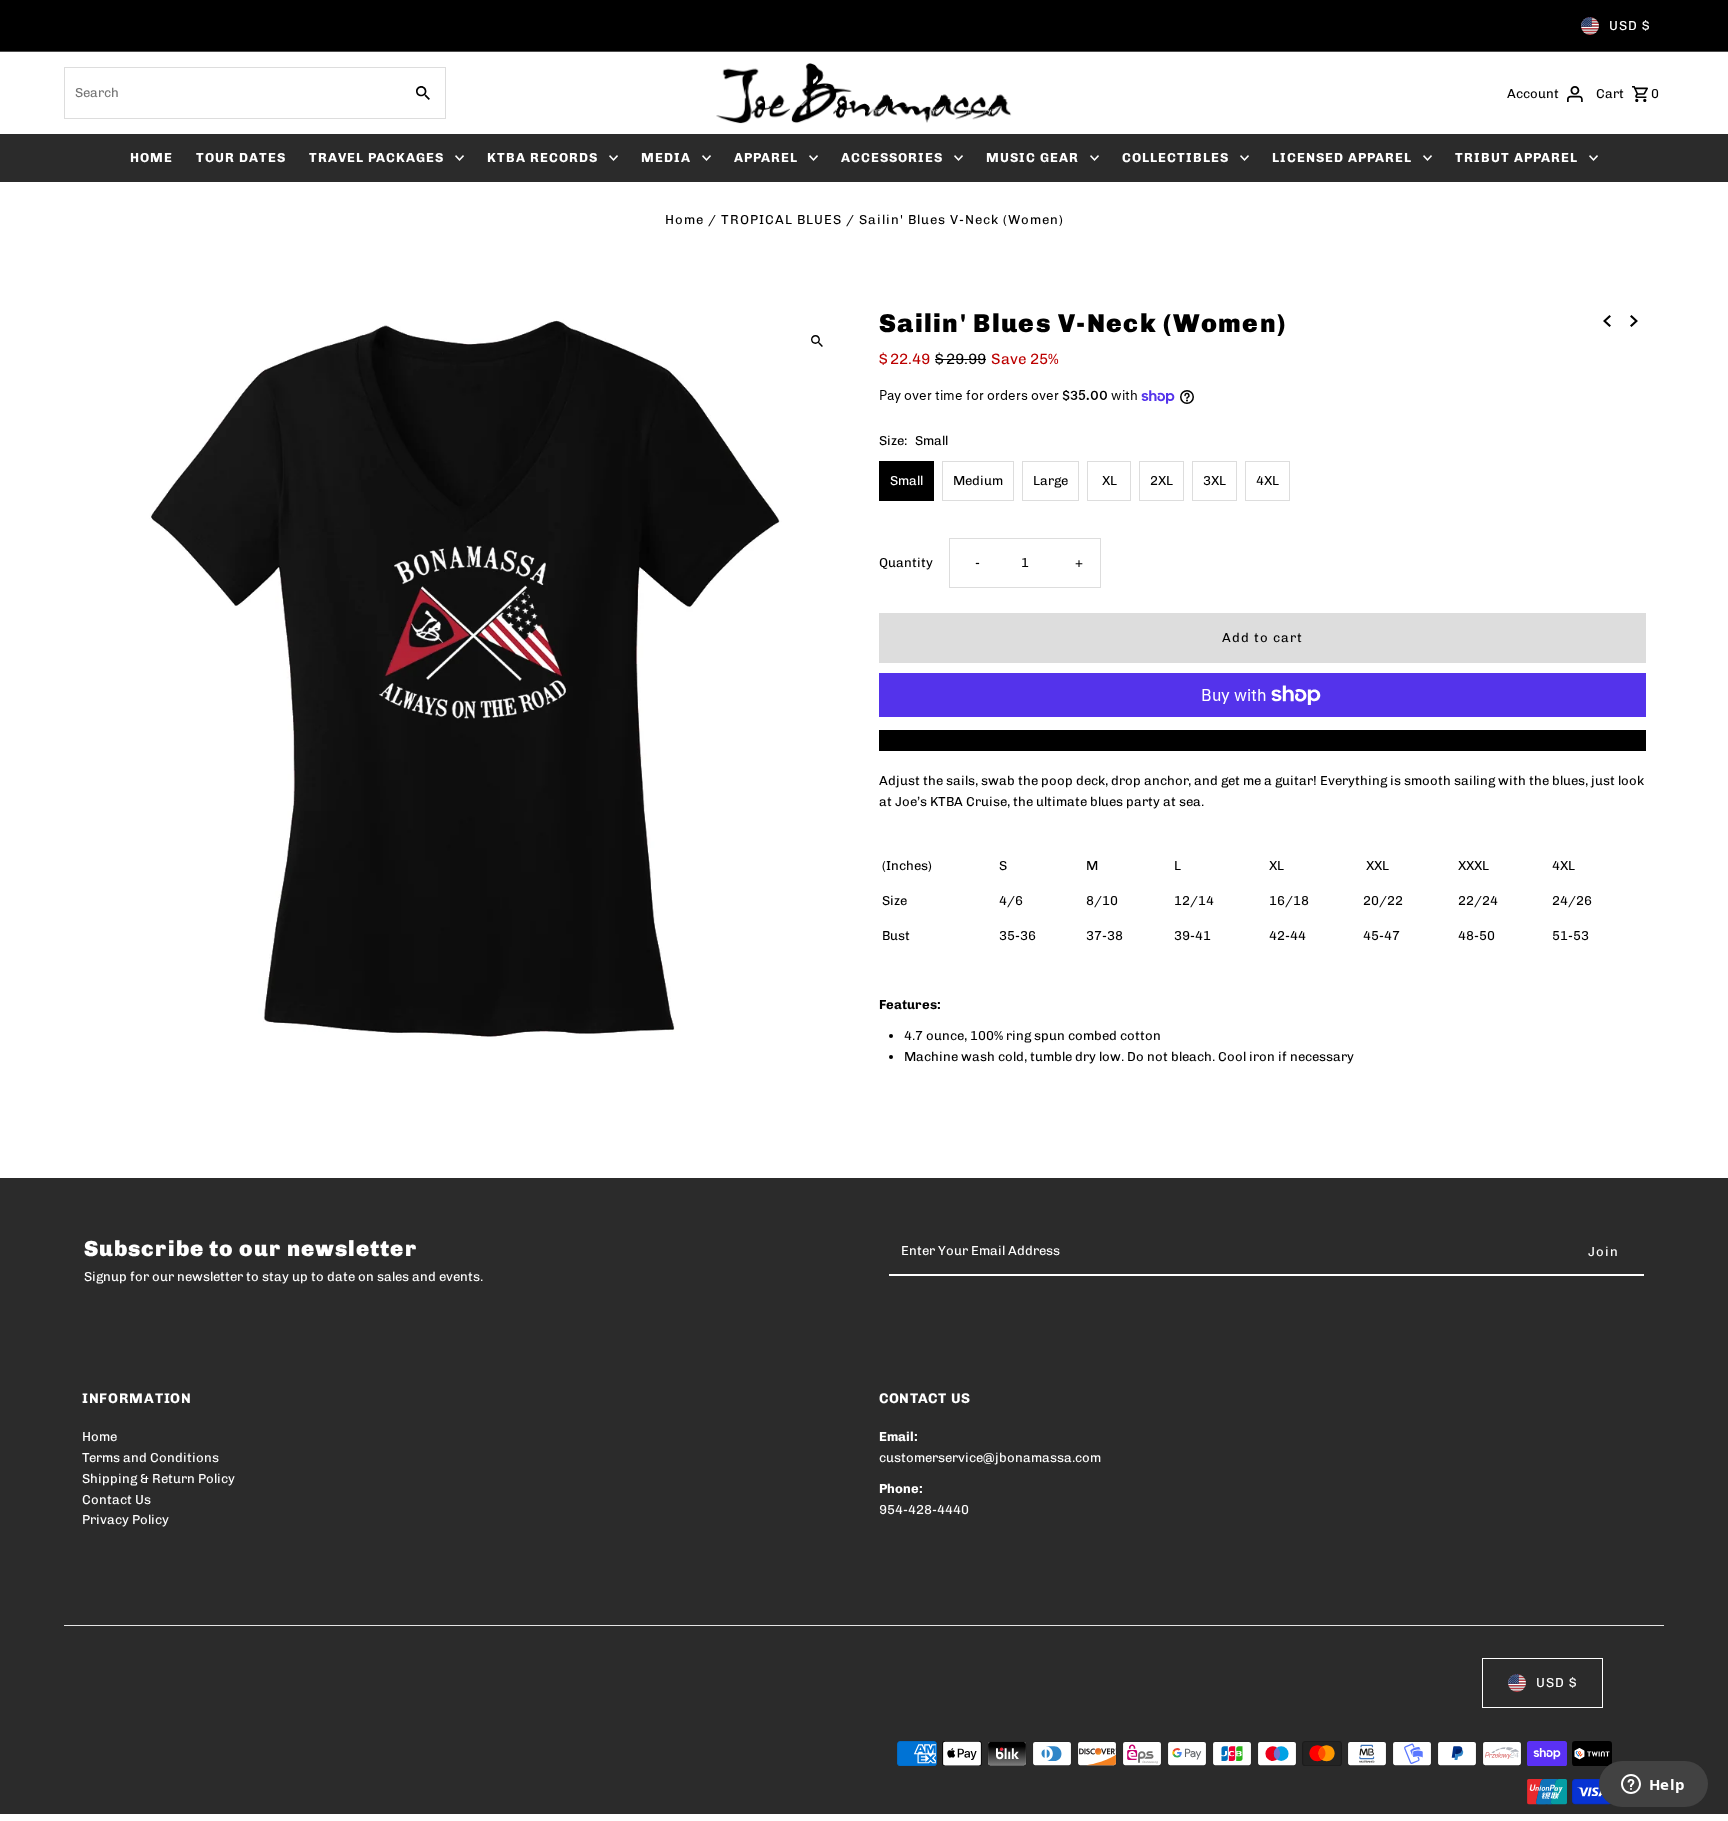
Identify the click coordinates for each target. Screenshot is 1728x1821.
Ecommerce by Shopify (450, 1793)
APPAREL (766, 157)
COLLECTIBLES (1175, 157)
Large (1050, 480)
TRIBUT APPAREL (1516, 157)
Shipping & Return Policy (158, 1478)
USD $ (1629, 25)
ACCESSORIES (892, 157)
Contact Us (116, 1499)
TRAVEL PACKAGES (376, 157)
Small (906, 480)
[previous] (1607, 320)
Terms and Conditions (150, 1457)
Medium (978, 480)
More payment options (1262, 739)
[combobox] (231, 93)
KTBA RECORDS (542, 157)
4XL (1267, 480)
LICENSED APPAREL (1342, 157)
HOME (151, 157)
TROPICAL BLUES (781, 219)
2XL (1161, 480)
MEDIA (666, 157)
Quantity (906, 562)
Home (684, 219)
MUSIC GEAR (1032, 157)
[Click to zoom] (816, 340)
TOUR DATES (241, 157)
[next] (1634, 320)
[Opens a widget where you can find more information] (1653, 1786)
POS (337, 1793)
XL (1109, 480)
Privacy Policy (125, 1519)
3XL (1214, 480)
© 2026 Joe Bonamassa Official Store (198, 1793)
